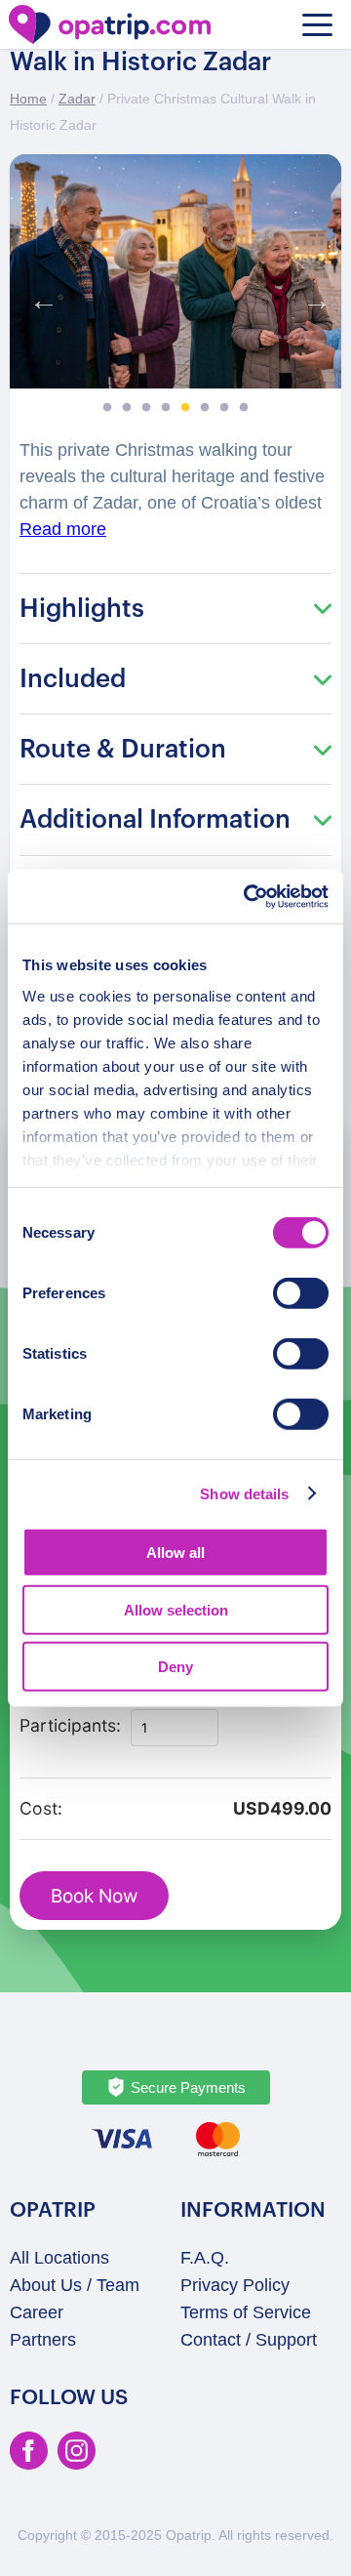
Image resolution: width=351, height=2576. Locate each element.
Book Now (94, 1896)
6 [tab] (205, 408)
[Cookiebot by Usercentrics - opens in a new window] (248, 896)
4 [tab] (166, 408)
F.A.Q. (205, 2258)
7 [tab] (224, 408)
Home (28, 99)
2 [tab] (127, 408)
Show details (244, 1493)
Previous (39, 296)
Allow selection (176, 1609)
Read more (63, 529)
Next (312, 296)
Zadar (77, 99)
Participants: (70, 1725)
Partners (43, 2340)
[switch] (301, 1293)
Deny (175, 1667)
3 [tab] (146, 408)
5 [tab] (185, 408)
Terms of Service (246, 2312)
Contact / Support (249, 2340)
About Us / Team (75, 2285)
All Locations (59, 2258)
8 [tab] (244, 408)
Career (37, 2312)
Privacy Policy (235, 2285)
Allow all (175, 1553)
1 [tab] (107, 408)
